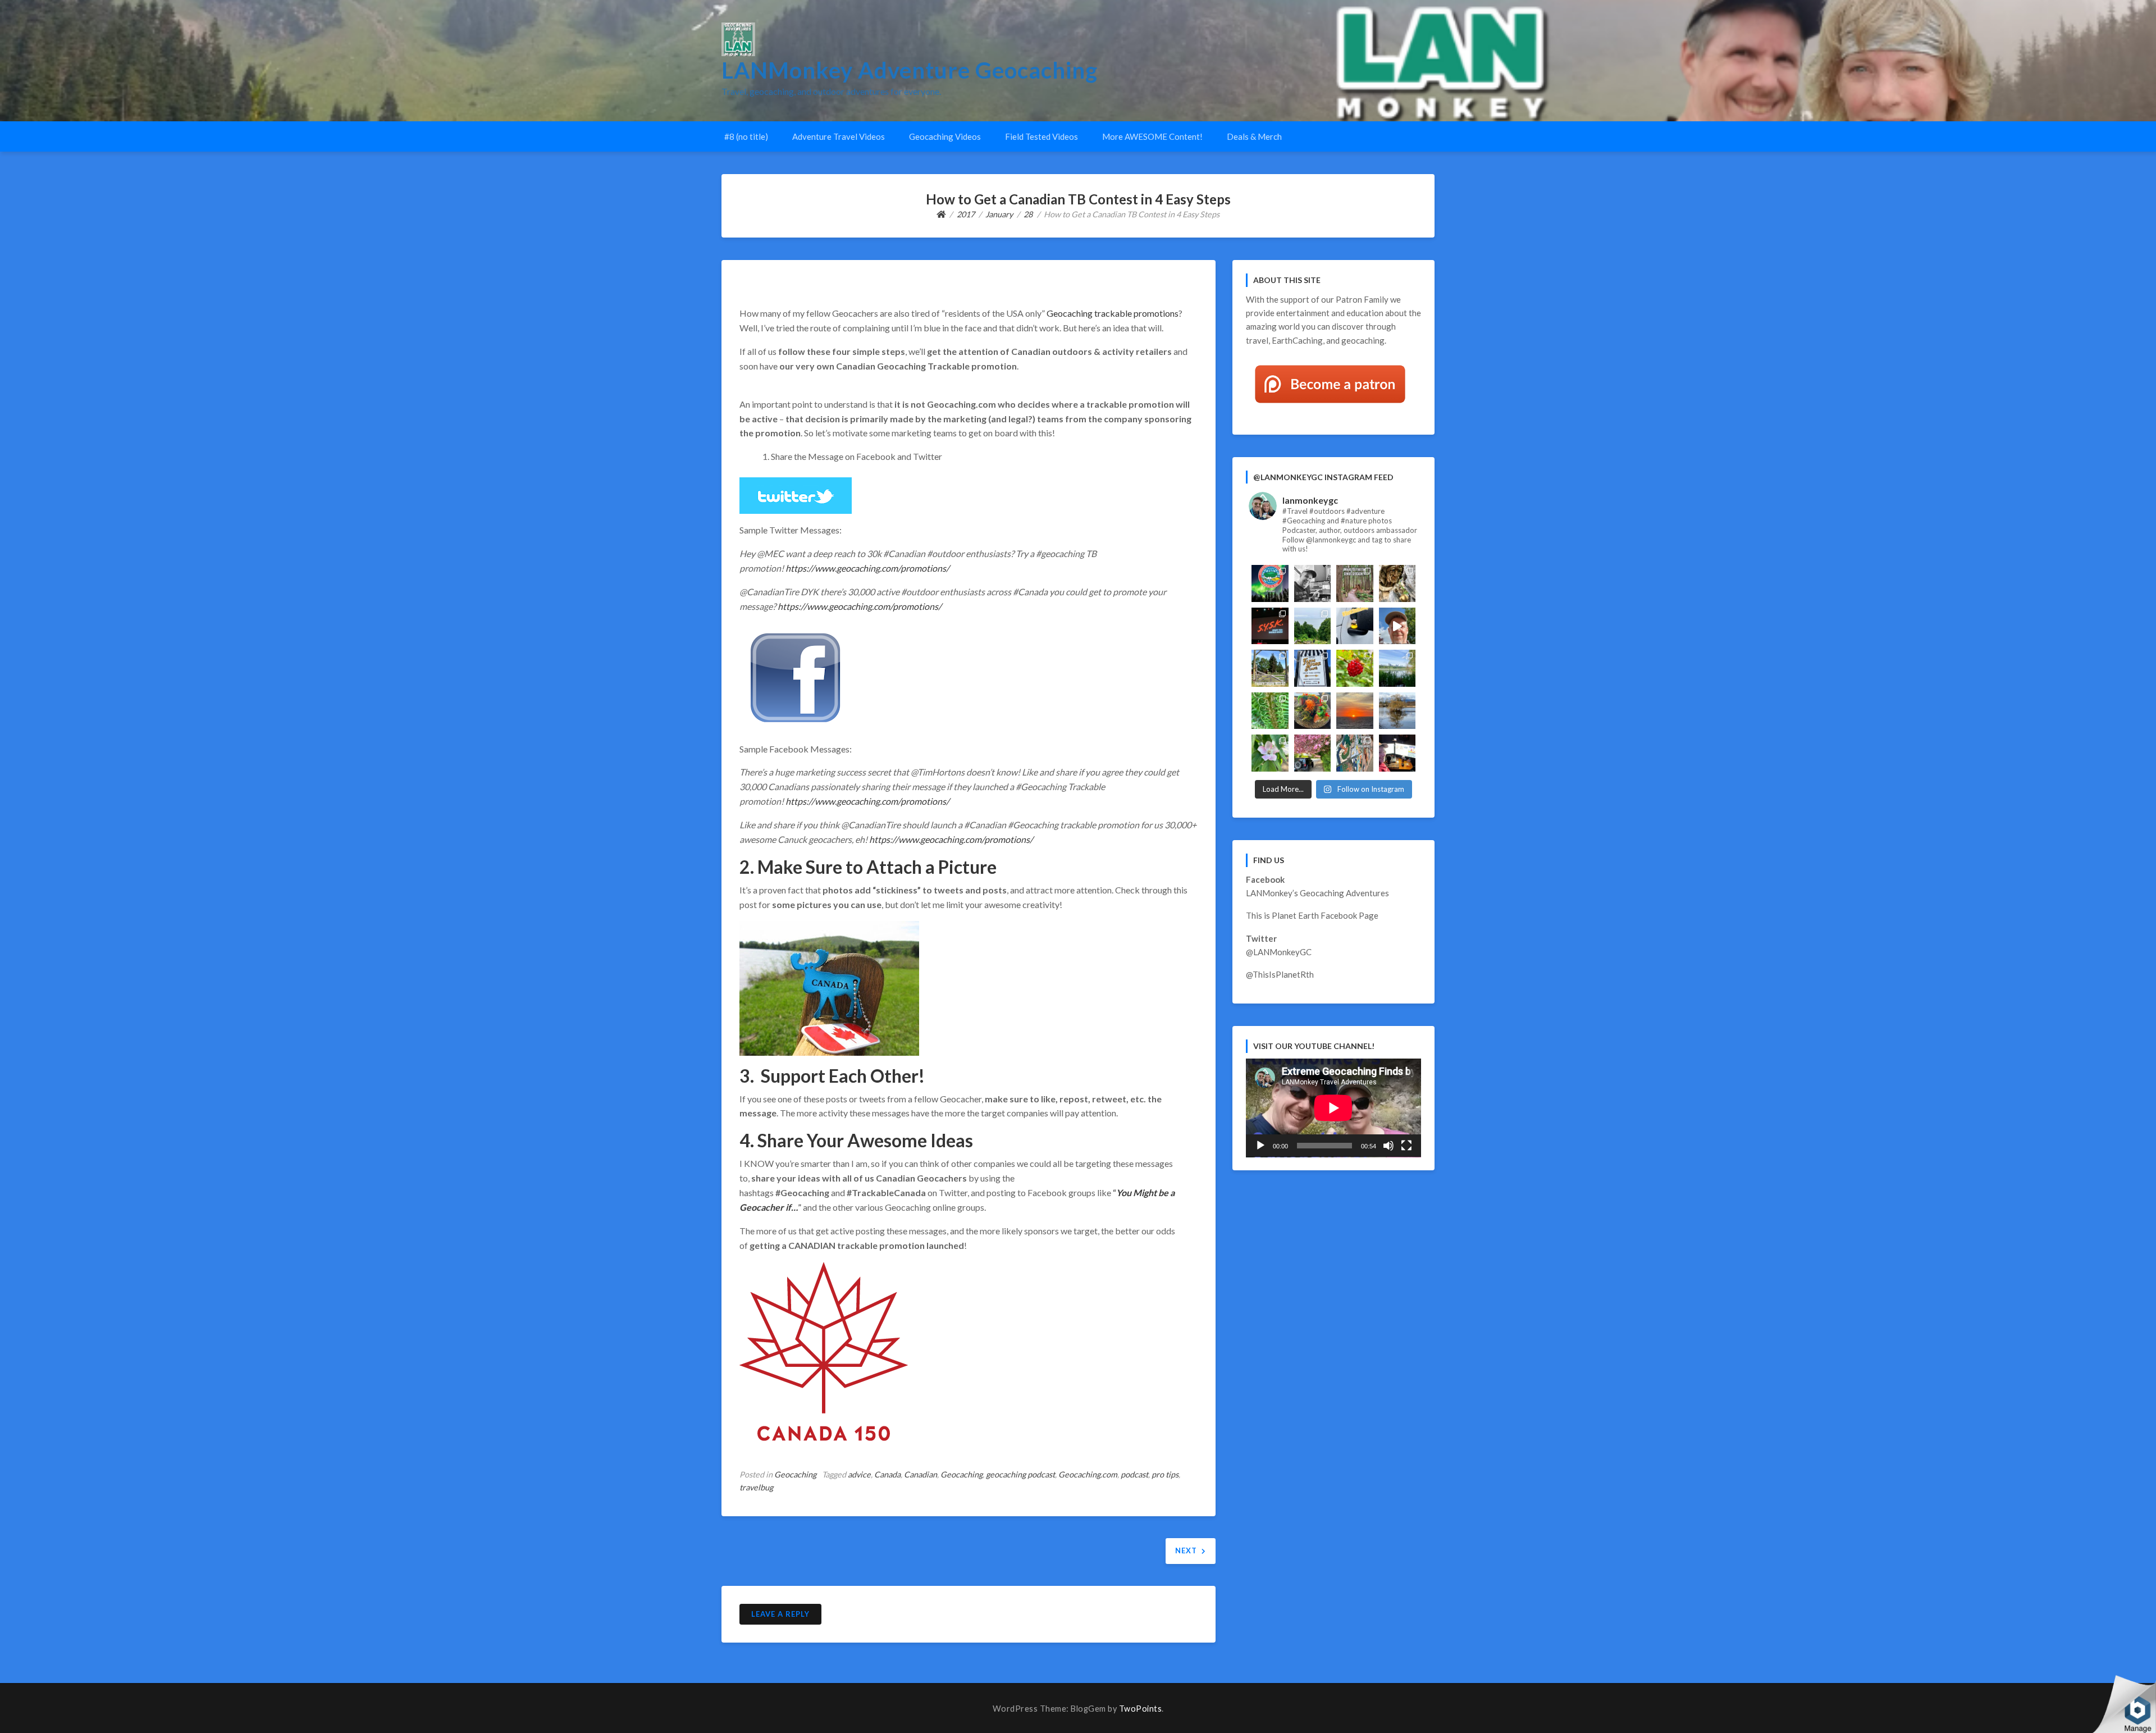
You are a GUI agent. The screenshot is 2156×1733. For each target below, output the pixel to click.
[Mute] (1388, 1146)
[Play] (1260, 1146)
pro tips (1165, 1474)
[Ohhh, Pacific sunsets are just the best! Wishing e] (1355, 711)
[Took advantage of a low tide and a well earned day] (1313, 626)
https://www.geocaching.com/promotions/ (867, 568)
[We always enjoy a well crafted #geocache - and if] (1355, 753)
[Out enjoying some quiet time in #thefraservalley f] (1355, 668)
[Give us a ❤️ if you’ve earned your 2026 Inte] (1270, 583)
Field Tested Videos (1042, 136)
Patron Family (1362, 299)
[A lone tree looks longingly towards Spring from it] (1397, 711)
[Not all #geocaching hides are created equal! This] (1355, 583)
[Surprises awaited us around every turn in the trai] (1397, 668)
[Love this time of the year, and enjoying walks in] (1270, 711)
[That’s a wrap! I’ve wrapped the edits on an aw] (1313, 583)
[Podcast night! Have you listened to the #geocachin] (1397, 753)
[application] (1333, 1108)
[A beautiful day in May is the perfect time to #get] (1270, 668)
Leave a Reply (780, 1614)
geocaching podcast (1020, 1474)
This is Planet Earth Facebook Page (1312, 915)
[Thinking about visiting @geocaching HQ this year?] (1397, 626)
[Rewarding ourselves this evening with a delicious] (1313, 711)
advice (859, 1474)
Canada (887, 1474)
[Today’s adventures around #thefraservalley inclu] (1313, 668)
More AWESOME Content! (1152, 136)
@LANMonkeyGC (1279, 952)
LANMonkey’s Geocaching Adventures (1317, 893)
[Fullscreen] (1406, 1146)
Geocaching (795, 1474)
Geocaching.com (1088, 1474)
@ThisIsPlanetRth (1280, 974)
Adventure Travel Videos (839, 136)
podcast (1134, 1474)
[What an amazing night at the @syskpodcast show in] (1270, 626)
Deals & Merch (1254, 136)
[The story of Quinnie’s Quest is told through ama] (1397, 583)
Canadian (921, 1474)
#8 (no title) (746, 136)
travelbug (756, 1487)
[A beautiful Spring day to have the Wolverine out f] (1313, 753)
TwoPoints (1141, 1709)
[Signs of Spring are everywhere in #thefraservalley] (1270, 753)
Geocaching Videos (945, 136)
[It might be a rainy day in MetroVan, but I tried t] (1355, 626)
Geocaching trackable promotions (1113, 313)
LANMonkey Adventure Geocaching (910, 70)
